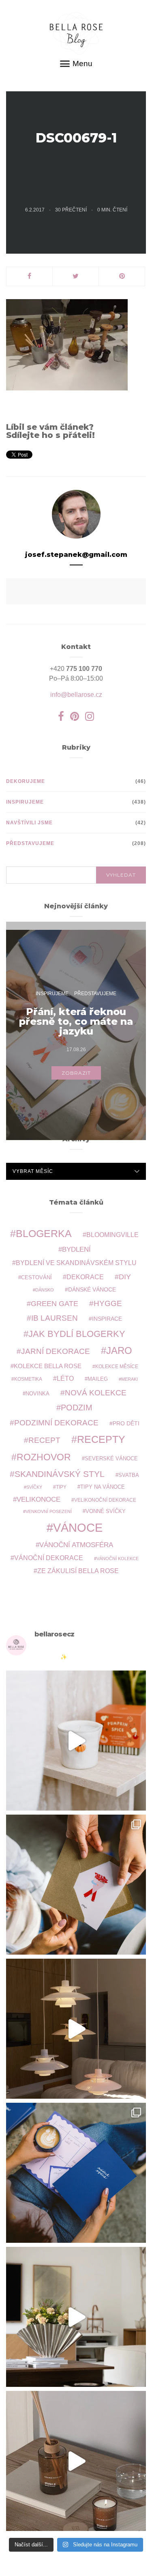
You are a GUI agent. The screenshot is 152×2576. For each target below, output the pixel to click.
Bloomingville (112, 1235)
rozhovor (44, 1457)
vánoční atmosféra (76, 1545)
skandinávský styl (60, 1474)
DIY (125, 1277)
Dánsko (45, 1290)
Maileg (98, 1379)
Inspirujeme (25, 802)
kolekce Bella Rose (48, 1366)
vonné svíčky (106, 1511)
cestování (36, 1278)
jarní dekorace (56, 1351)
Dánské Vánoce (92, 1289)
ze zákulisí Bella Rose (78, 1571)
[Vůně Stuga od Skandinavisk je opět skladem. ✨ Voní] (76, 2461)
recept (44, 1440)
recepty (101, 1439)
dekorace (85, 1277)
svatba (129, 1475)
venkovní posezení (49, 1511)
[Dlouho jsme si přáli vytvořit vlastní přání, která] (76, 1885)
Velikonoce (39, 1499)
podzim (77, 1408)
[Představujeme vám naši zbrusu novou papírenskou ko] (76, 2173)
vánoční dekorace (49, 1558)
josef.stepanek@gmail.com (76, 555)
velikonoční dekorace (105, 1500)
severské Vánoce (111, 1459)
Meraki (130, 1379)
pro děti (126, 1423)
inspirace (107, 1319)
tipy (61, 1487)
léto (65, 1379)
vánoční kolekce (118, 1559)
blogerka (44, 1233)
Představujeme (30, 843)
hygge (108, 1303)
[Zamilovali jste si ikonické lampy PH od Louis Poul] (76, 2029)
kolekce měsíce (117, 1366)
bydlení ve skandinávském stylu (76, 1263)
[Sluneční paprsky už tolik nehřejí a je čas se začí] (76, 1741)
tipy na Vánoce (103, 1487)
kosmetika (28, 1379)
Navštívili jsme (29, 823)
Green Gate (55, 1304)
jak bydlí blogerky (77, 1334)
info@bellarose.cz (76, 695)
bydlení (76, 1249)
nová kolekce (96, 1393)
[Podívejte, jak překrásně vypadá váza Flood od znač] (76, 2317)
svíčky (34, 1487)
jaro (119, 1351)
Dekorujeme (26, 781)
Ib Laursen (55, 1318)
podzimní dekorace (56, 1423)
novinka (37, 1394)
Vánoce (78, 1527)
